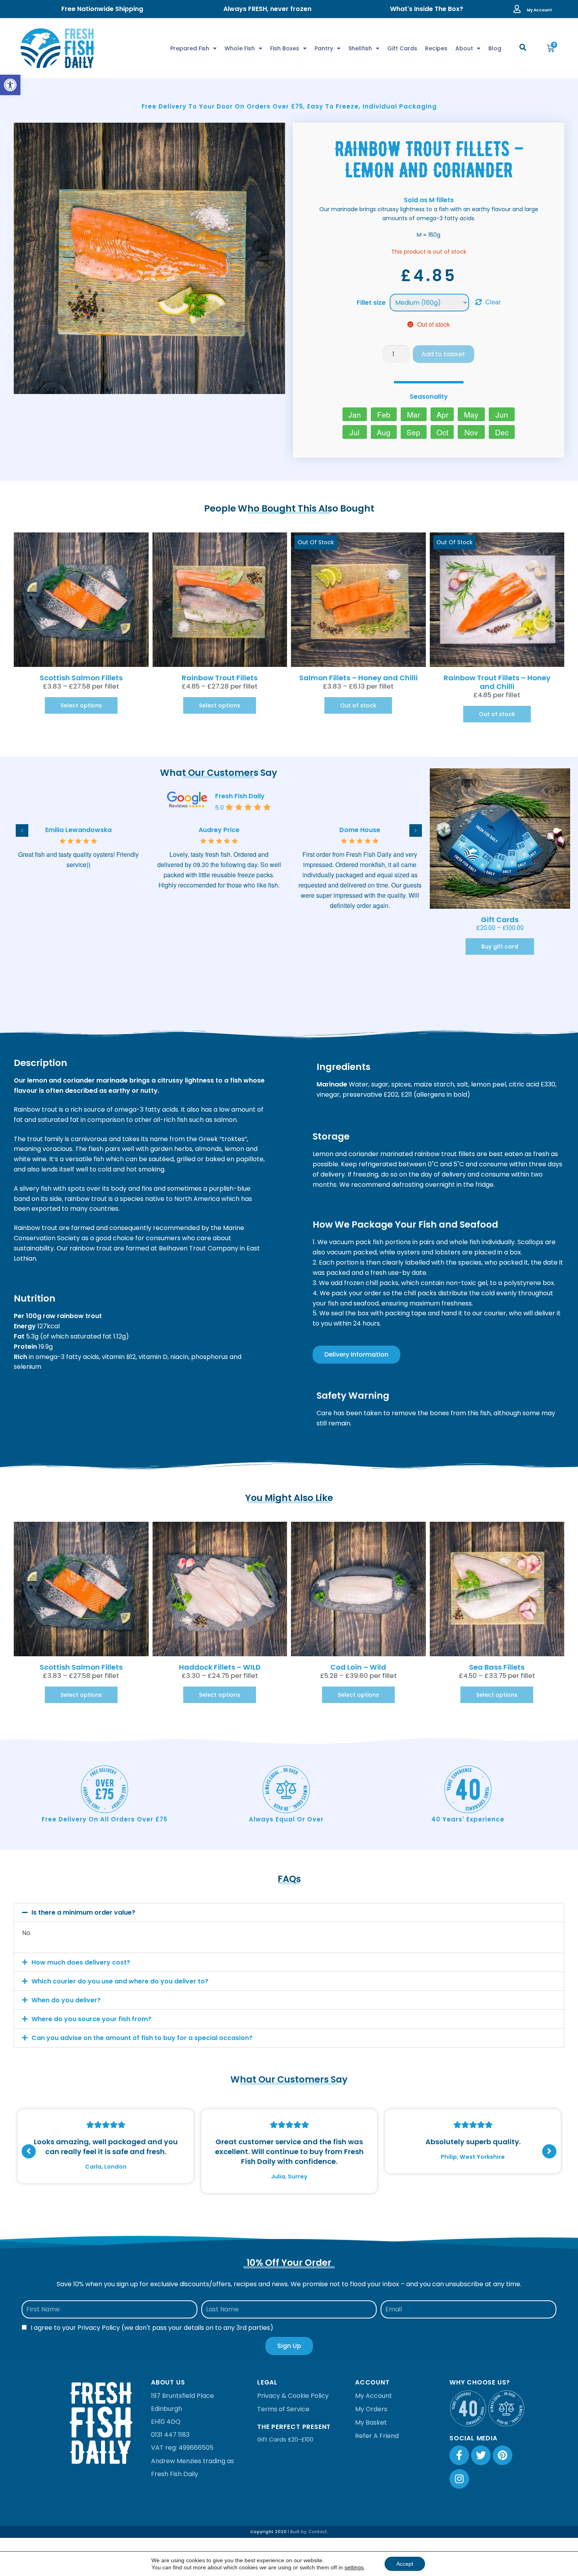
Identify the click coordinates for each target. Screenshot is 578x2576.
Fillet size (371, 303)
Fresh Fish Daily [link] (240, 796)
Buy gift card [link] (500, 946)
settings (354, 2567)
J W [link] (78, 830)
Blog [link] (495, 48)
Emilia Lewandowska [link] (219, 830)
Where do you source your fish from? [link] (91, 2019)
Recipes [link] (436, 48)
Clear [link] (493, 302)
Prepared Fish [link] (190, 48)
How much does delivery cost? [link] (81, 1962)
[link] (10, 85)
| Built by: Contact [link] (307, 2532)
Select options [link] (81, 705)
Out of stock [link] (358, 705)
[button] (523, 48)
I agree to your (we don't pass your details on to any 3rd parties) (152, 2328)
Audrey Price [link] (360, 830)
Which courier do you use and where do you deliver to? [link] (120, 1981)
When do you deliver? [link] (66, 2000)
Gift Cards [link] (402, 48)
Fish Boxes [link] (285, 48)
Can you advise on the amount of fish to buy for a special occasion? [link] (142, 2038)
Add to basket (443, 354)
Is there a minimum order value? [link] (83, 1912)
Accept (405, 2564)
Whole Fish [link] (240, 48)
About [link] (464, 48)
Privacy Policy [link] (99, 2328)
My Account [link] (539, 10)
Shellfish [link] (360, 48)
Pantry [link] (324, 48)
